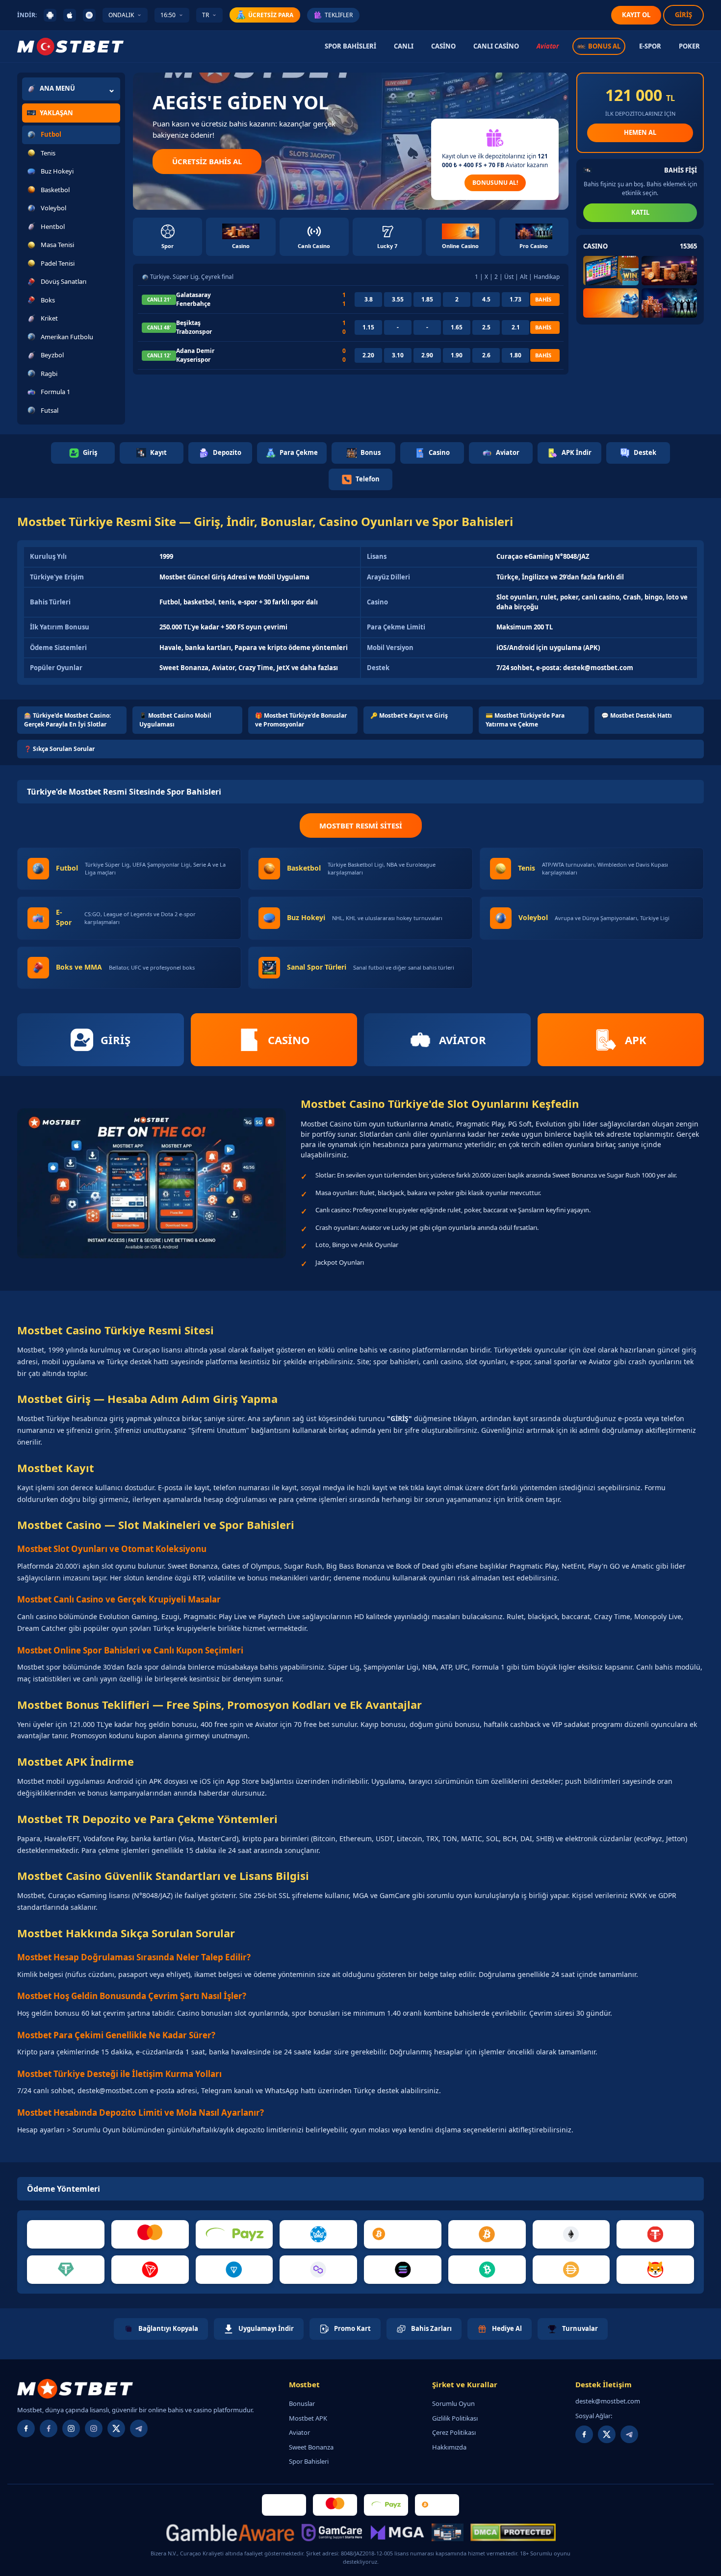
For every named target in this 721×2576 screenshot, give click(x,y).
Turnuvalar (580, 2328)
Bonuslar (302, 2403)
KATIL (640, 212)
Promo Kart (352, 2328)
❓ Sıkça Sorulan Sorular (59, 749)
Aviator (548, 46)
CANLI (404, 46)
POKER (689, 46)
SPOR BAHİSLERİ (350, 46)
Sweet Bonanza (311, 2447)
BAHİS (543, 299)
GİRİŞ (683, 15)
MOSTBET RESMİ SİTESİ (361, 825)
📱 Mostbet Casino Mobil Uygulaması (175, 720)
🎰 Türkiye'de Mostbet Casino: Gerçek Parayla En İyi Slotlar (67, 720)
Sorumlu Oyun (453, 2403)
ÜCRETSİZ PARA (271, 15)
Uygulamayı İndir (266, 2328)
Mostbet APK (308, 2418)
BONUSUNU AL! (495, 183)
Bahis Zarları (431, 2328)
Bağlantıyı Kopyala (168, 2328)
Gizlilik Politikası (455, 2418)
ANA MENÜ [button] (57, 88)
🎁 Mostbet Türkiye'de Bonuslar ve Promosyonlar (301, 720)
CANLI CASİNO (496, 46)
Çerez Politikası (454, 2432)
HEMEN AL (640, 132)
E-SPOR (650, 46)
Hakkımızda (449, 2447)
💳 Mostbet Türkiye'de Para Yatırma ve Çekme (525, 720)
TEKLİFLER (339, 15)
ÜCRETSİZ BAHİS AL (207, 161)
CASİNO (443, 46)
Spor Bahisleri (309, 2461)
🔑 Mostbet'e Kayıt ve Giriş (409, 715)
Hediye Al (507, 2328)
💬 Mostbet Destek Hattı (637, 715)
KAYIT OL (636, 15)
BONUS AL (604, 46)
